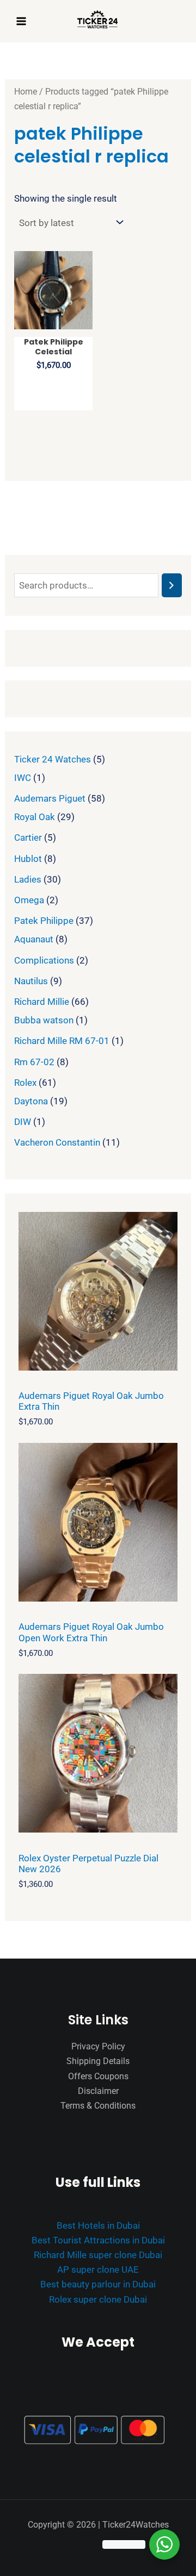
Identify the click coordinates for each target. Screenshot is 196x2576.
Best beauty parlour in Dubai (98, 2284)
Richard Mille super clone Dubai (98, 2255)
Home (26, 92)
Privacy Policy (98, 2046)
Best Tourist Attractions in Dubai (98, 2240)
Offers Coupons (98, 2076)
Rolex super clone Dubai (98, 2299)
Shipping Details (98, 2061)
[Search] (172, 586)
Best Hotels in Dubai (98, 2225)
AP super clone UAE (98, 2269)
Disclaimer (98, 2091)
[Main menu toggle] (21, 21)
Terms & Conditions (98, 2106)
